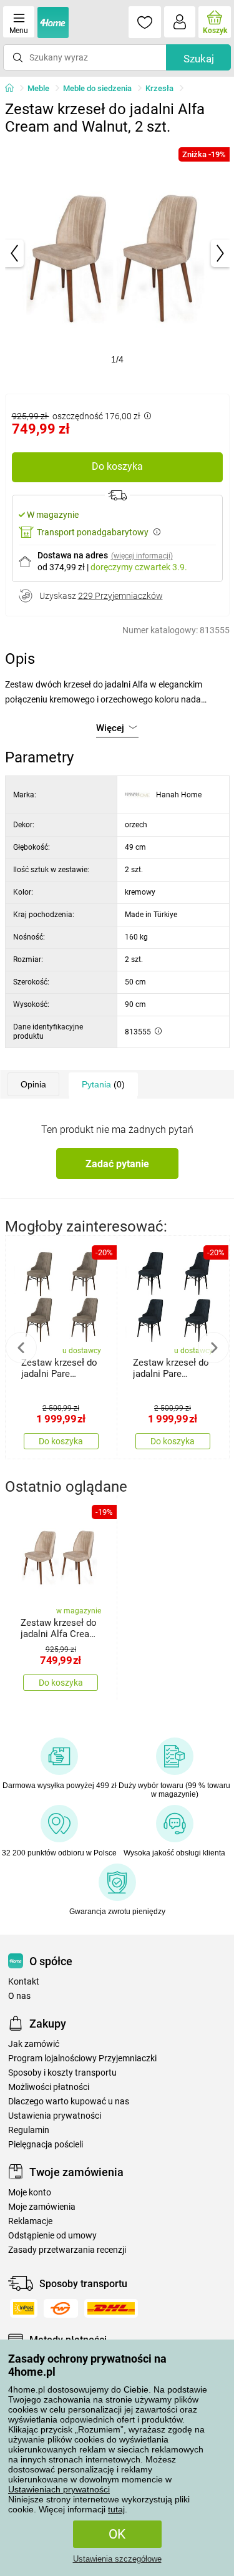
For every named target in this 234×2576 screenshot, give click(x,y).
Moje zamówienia (42, 2207)
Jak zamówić (34, 2044)
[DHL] (111, 2308)
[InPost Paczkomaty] (24, 2308)
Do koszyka (117, 466)
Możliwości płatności (49, 2087)
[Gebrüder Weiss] (61, 2308)
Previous (21, 1348)
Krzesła (159, 88)
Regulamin (29, 2130)
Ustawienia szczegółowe (117, 2559)
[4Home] (14, 89)
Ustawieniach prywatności (59, 2489)
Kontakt (24, 1982)
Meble (38, 88)
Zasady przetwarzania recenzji (67, 2250)
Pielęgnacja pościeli (46, 2145)
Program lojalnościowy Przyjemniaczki (82, 2058)
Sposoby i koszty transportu (62, 2073)
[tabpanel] (117, 253)
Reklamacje (30, 2221)
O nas (19, 1996)
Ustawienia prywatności (55, 2116)
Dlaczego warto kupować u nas (69, 2102)
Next (213, 1348)
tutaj (116, 2509)
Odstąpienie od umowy (52, 2236)
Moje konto (30, 2193)
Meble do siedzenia (97, 88)
